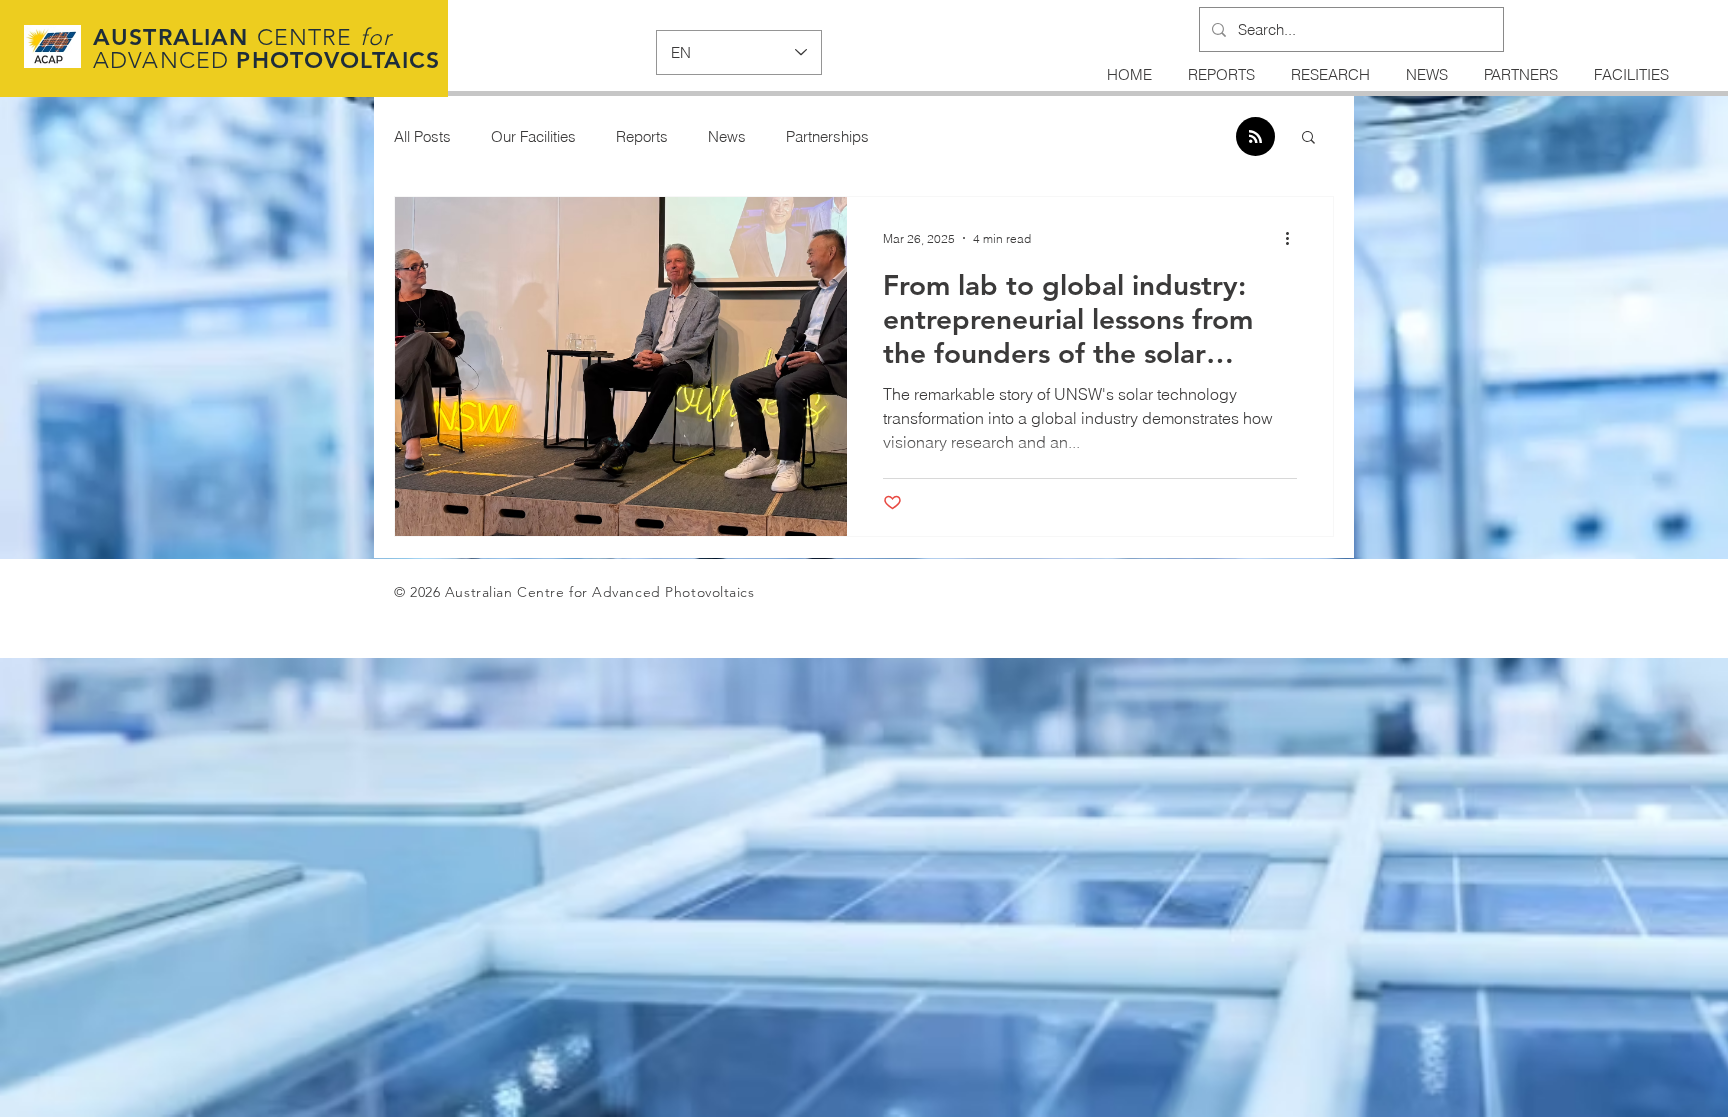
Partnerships (827, 136)
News (727, 136)
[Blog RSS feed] (1255, 137)
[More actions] (1294, 238)
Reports (642, 136)
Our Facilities (533, 136)
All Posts (422, 136)
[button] (1308, 138)
